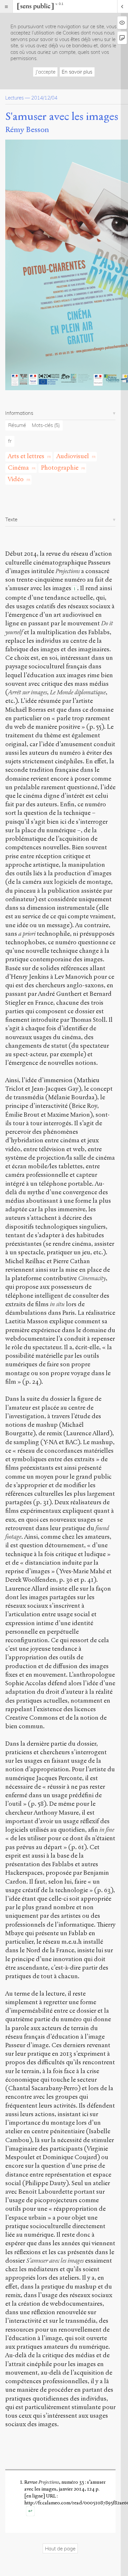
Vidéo (16, 479)
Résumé (17, 425)
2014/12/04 (44, 98)
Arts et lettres (26, 456)
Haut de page (60, 2549)
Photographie (60, 468)
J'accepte (45, 72)
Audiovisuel (73, 456)
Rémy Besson (27, 130)
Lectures (14, 98)
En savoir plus (77, 72)
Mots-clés (46, 425)
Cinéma (18, 468)
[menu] (6, 6)
